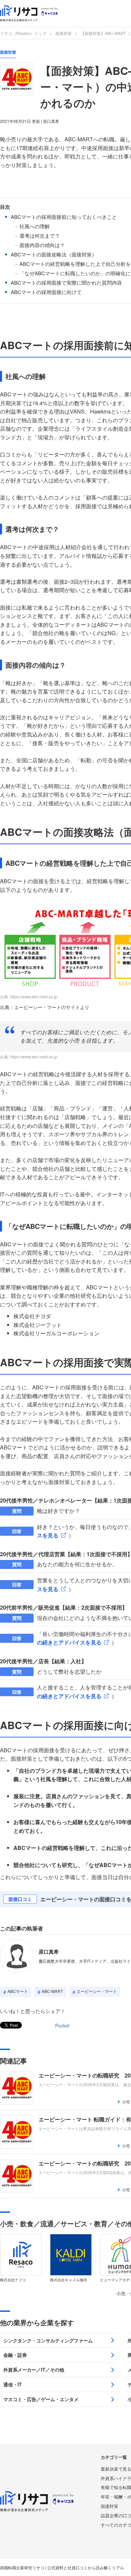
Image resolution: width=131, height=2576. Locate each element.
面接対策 (63, 33)
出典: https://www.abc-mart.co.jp (29, 996)
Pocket (62, 2025)
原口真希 (49, 1952)
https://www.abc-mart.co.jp (34, 1057)
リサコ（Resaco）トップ (23, 33)
